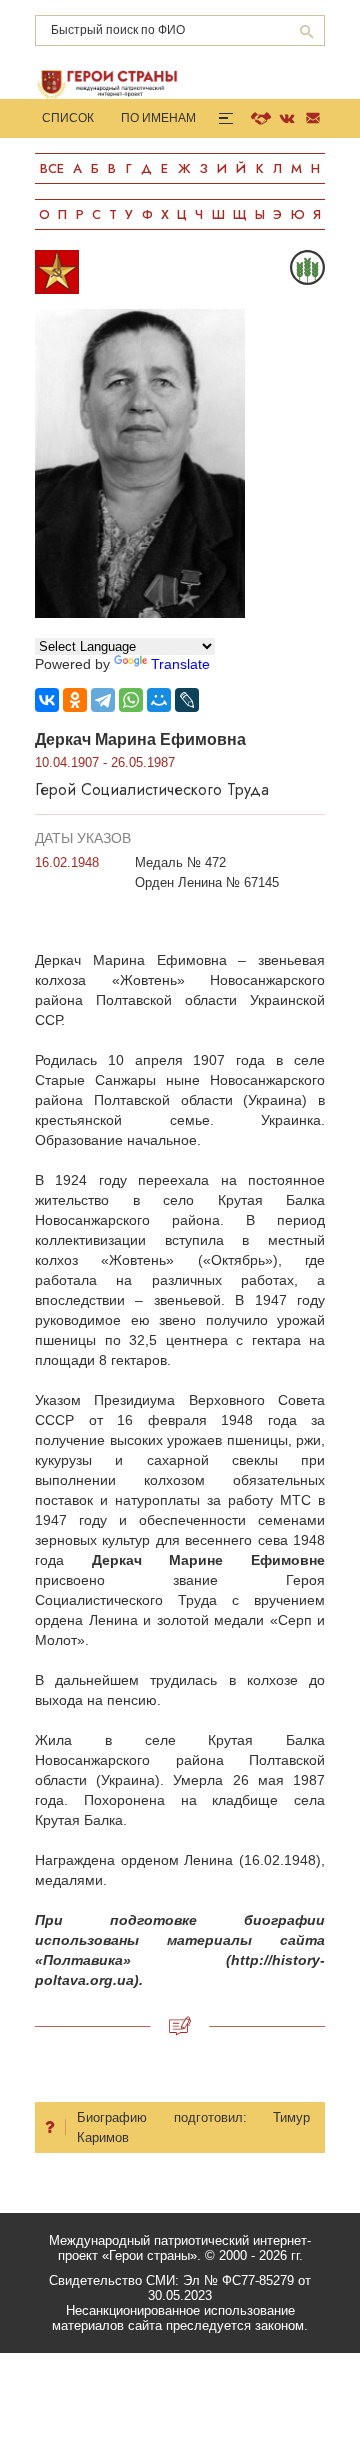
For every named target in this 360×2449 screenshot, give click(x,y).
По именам (158, 118)
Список (68, 118)
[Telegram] (103, 700)
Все (52, 168)
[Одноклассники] (75, 700)
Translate (180, 664)
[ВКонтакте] (47, 700)
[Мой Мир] (159, 700)
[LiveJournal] (187, 700)
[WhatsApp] (131, 700)
